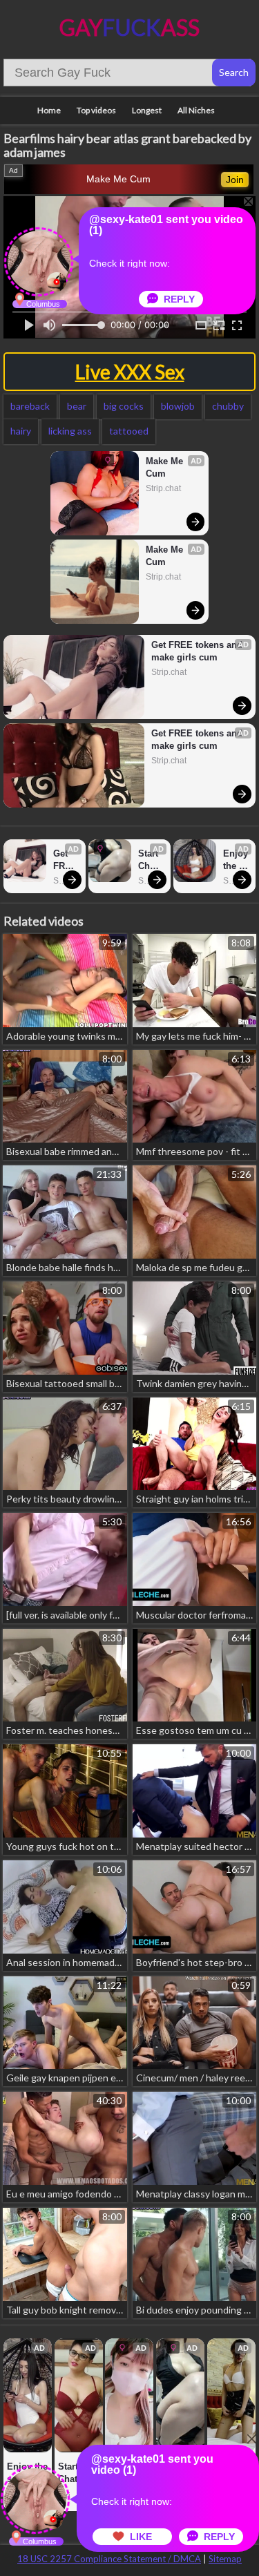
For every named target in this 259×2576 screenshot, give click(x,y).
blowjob (178, 406)
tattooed (129, 431)
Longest (147, 110)
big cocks (124, 406)
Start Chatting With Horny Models (151, 860)
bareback (30, 406)
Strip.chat (163, 488)
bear (77, 406)
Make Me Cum (118, 179)
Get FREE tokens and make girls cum (197, 651)
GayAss (129, 27)
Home (49, 110)
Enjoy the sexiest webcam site (236, 860)
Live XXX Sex (130, 372)
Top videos (96, 110)
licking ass (70, 431)
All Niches (196, 110)
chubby (228, 406)
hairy (21, 431)
